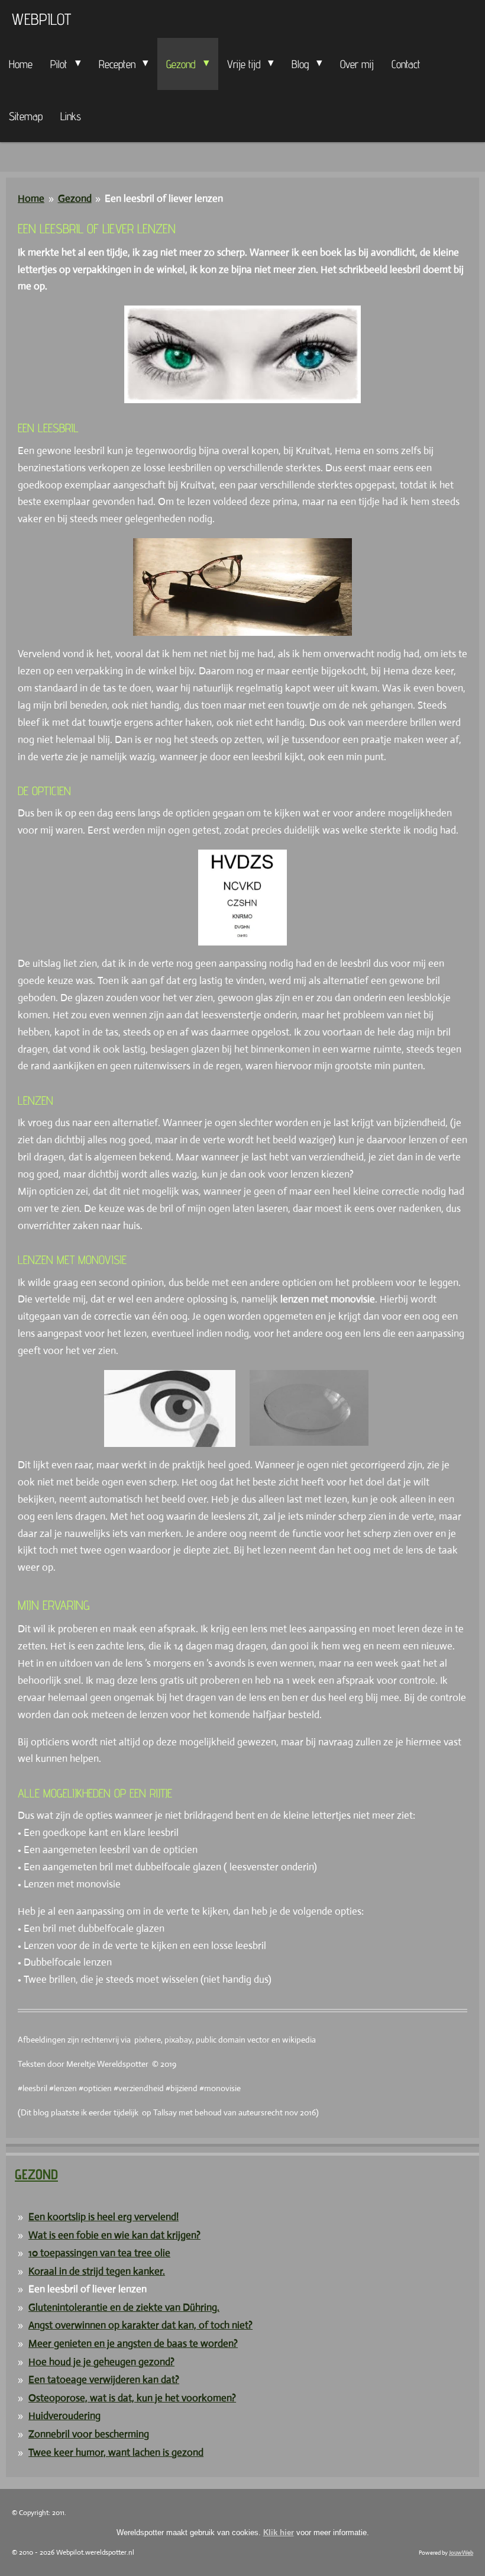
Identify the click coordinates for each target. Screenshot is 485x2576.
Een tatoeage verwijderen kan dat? (104, 2380)
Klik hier (279, 2532)
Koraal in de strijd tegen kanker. (97, 2271)
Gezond (75, 199)
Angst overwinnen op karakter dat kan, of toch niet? (140, 2325)
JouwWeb (461, 2553)
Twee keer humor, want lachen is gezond (116, 2453)
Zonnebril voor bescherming (89, 2434)
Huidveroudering (64, 2416)
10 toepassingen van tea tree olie (99, 2253)
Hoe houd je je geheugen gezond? (101, 2362)
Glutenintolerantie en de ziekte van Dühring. (124, 2308)
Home (31, 199)
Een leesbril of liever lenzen (164, 199)
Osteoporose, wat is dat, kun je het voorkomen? (132, 2398)
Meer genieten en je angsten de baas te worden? (133, 2344)
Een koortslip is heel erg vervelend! (104, 2217)
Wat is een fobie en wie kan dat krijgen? (114, 2235)
